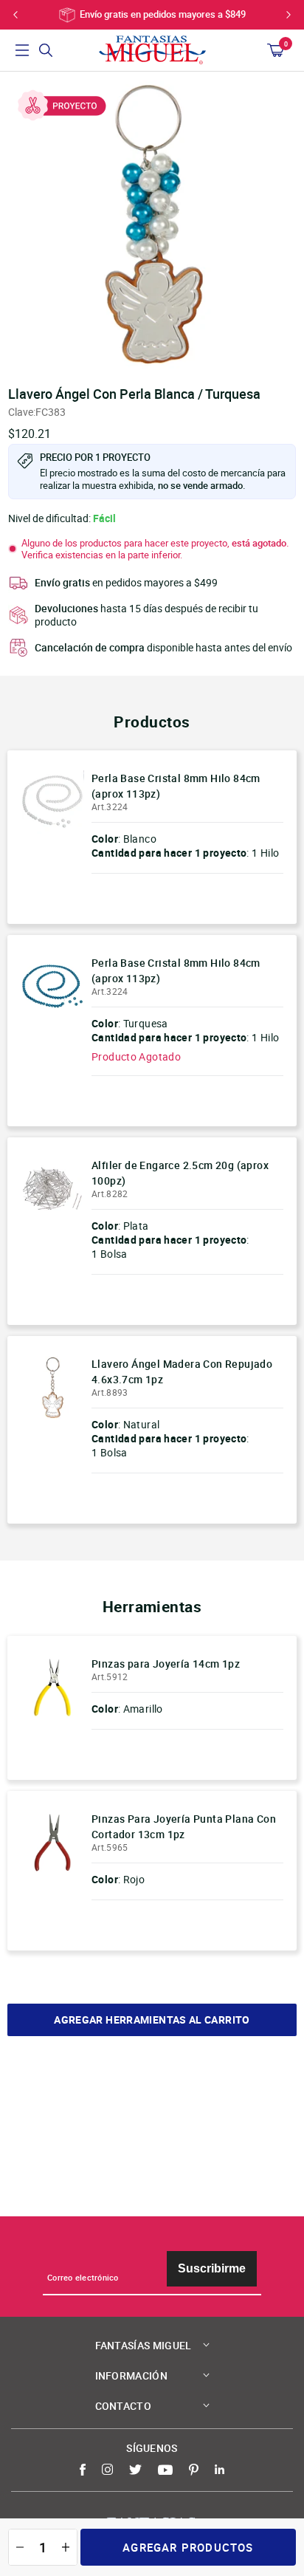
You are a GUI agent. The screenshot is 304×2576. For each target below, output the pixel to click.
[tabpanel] (152, 225)
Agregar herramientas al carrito (152, 2020)
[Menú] (22, 50)
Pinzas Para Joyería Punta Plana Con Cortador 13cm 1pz (184, 1826)
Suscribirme (212, 2268)
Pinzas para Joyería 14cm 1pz (166, 1664)
